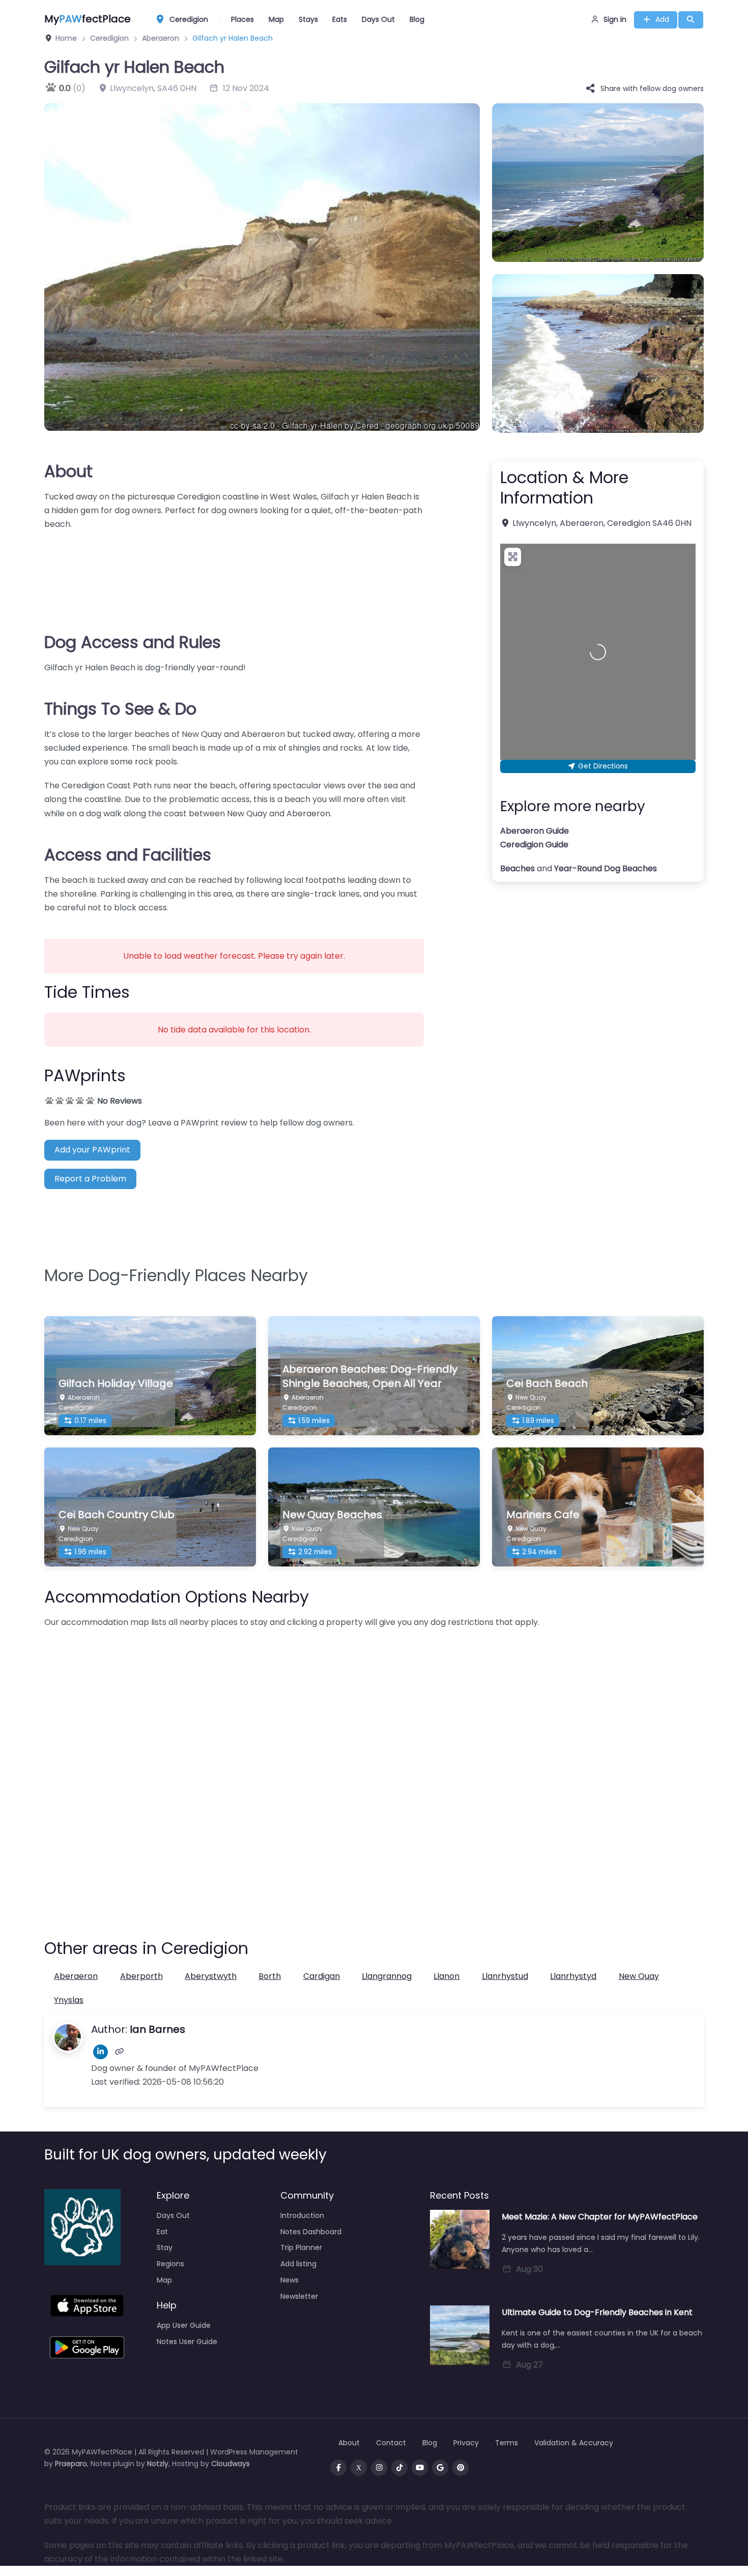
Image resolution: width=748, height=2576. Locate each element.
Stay (165, 2247)
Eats (340, 19)
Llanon (447, 1976)
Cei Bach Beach (547, 1383)
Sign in (615, 19)
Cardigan (322, 1976)
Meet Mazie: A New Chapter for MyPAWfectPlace (600, 2217)
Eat (162, 2232)
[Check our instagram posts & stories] (379, 2468)
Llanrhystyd (573, 1976)
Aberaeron (76, 1976)
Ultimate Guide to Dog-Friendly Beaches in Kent (597, 2312)
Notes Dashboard (311, 2232)
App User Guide (184, 2325)
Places (242, 19)
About (68, 471)
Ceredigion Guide (534, 845)
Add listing (298, 2264)
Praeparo (71, 2464)
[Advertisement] (234, 575)
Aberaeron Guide (535, 831)
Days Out (378, 19)
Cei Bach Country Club (117, 1515)
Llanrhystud (505, 1976)
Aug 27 (529, 2365)
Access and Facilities (128, 855)
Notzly (158, 2464)
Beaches (517, 868)
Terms (507, 2443)
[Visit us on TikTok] (399, 2468)
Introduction (302, 2215)
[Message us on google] (440, 2468)
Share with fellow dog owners (652, 88)
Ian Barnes (157, 2029)
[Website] (119, 2052)
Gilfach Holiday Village (116, 1383)
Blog (417, 19)
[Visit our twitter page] (359, 2468)
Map (276, 19)
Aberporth (141, 1976)
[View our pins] (461, 2468)
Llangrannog (387, 1976)
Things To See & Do (120, 709)
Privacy (466, 2443)
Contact (391, 2443)
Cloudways (231, 2464)
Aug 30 (529, 2269)
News (290, 2280)
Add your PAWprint (92, 1150)
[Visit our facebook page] (338, 2468)
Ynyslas (69, 2000)
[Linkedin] (100, 2052)
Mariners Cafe (543, 1515)
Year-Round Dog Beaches (606, 868)
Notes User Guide (187, 2342)
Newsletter (299, 2296)
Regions (170, 2264)
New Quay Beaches (332, 1515)
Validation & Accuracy (574, 2443)
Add (662, 19)
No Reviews (120, 1101)
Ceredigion (188, 19)
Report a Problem (90, 1179)
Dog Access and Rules (133, 642)
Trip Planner (301, 2247)
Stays (308, 19)
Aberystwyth (211, 1976)
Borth (270, 1976)
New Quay (639, 1976)
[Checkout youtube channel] (420, 2468)
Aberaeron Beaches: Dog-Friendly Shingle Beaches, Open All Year (370, 1376)
